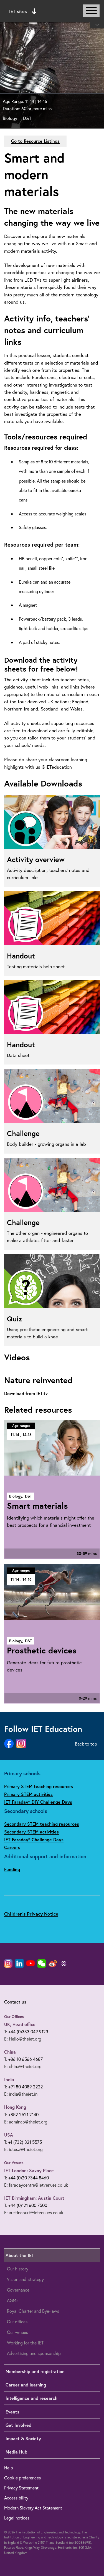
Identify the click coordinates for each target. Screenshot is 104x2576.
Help (9, 2468)
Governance (18, 2290)
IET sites (18, 11)
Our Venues (14, 2163)
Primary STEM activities (28, 1794)
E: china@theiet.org (23, 2066)
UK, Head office (20, 2024)
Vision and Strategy (25, 2279)
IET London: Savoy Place (29, 2170)
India (9, 2079)
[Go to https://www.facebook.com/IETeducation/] (9, 1744)
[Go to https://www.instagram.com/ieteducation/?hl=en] (21, 1744)
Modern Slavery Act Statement (33, 2508)
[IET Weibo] (53, 1963)
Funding (12, 1869)
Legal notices (17, 2518)
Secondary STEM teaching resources (42, 1824)
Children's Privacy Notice (31, 1914)
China (10, 2052)
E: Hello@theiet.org (23, 2039)
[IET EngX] (64, 1963)
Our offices (17, 2321)
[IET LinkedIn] (19, 1963)
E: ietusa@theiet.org (23, 2149)
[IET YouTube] (31, 1965)
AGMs (13, 2300)
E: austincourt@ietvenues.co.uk (34, 2212)
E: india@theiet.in (21, 2094)
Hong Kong (15, 2107)
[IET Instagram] (8, 1963)
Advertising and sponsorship (34, 2353)
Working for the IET (25, 2343)
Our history (18, 2269)
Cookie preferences (22, 2478)
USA (9, 2135)
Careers (12, 1847)
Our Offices (14, 2017)
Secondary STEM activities (31, 1832)
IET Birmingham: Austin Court (34, 2198)
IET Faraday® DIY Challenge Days (38, 1802)
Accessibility (16, 2498)
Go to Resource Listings (35, 141)
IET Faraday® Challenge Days (34, 1839)
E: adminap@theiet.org (26, 2122)
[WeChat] (42, 1963)
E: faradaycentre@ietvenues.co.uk (36, 2185)
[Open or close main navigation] (91, 11)
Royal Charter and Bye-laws (33, 2311)
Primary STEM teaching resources (39, 1786)
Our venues (17, 2332)
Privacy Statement (21, 2488)
